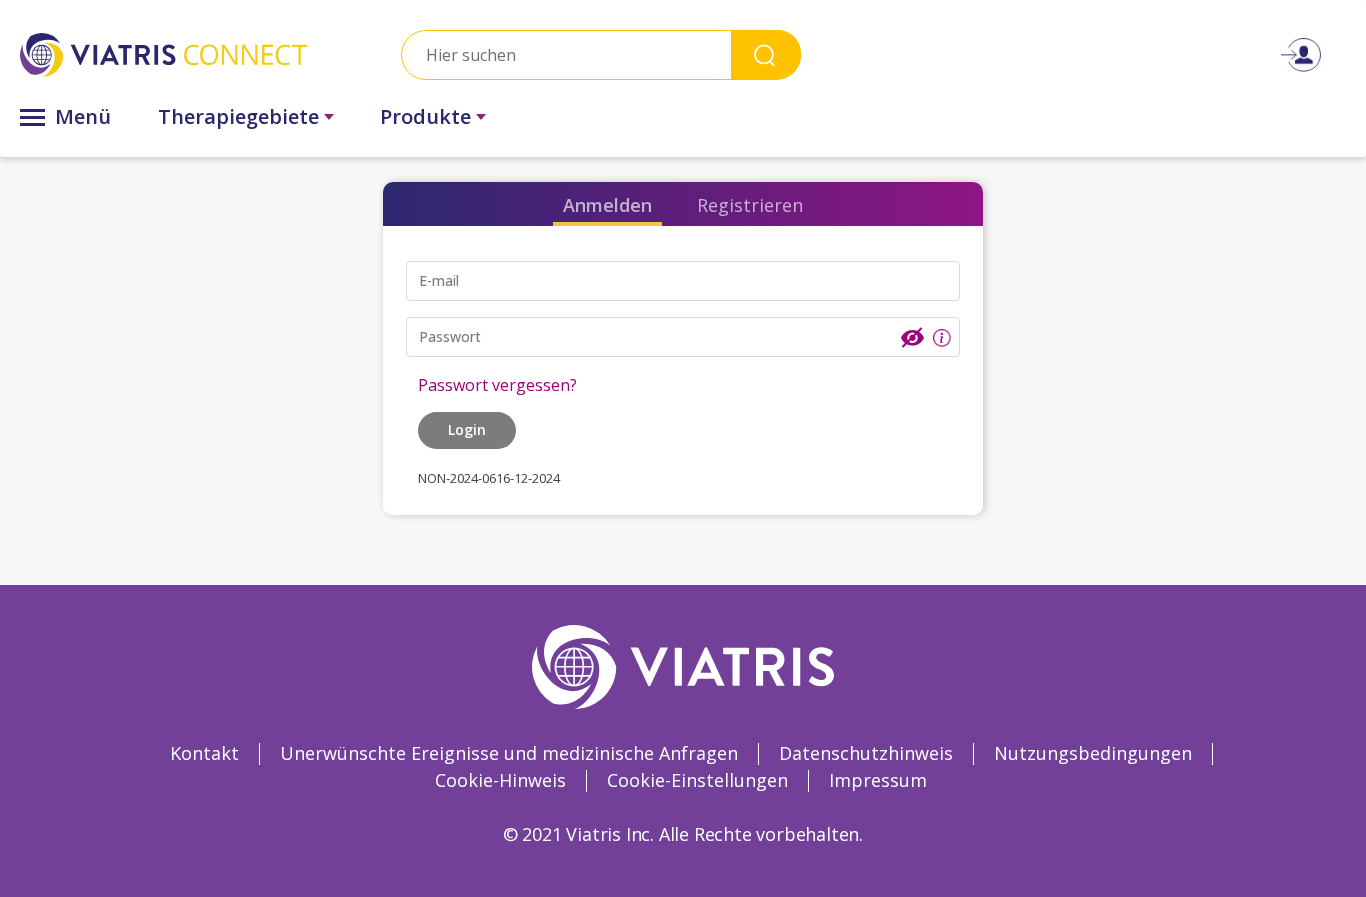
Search (766, 54)
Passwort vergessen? (497, 385)
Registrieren (750, 205)
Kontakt (204, 753)
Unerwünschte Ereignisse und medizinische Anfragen (509, 753)
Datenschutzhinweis (866, 753)
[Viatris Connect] (163, 54)
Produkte (425, 116)
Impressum (878, 780)
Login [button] (467, 429)
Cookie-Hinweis (500, 780)
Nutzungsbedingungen (1093, 753)
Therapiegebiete (238, 116)
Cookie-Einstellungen (697, 780)
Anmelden (607, 205)
